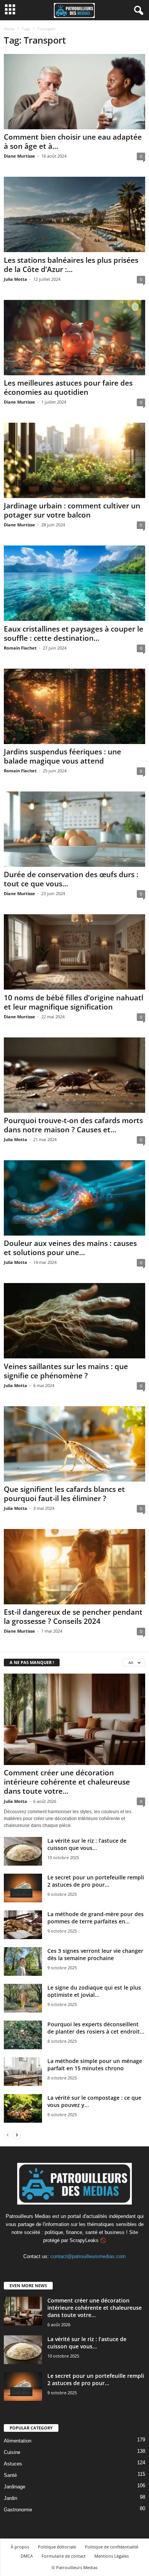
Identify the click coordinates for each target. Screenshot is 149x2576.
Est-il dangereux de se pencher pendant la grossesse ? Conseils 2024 (73, 1617)
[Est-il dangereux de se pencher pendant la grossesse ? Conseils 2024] (74, 1567)
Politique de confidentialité (112, 2547)
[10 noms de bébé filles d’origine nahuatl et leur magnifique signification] (74, 952)
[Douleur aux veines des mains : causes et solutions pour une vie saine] (74, 1198)
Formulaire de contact (64, 2556)
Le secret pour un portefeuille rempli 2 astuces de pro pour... (96, 1881)
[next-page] (17, 2135)
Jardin (11, 2498)
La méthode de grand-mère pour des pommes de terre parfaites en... (96, 1918)
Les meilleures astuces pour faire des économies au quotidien (68, 388)
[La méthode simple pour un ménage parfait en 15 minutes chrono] (23, 2072)
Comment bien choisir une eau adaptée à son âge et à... (73, 142)
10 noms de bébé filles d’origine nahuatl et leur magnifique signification (74, 1002)
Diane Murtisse (19, 156)
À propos (20, 2547)
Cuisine (12, 2452)
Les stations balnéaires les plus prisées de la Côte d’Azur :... (71, 265)
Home (9, 29)
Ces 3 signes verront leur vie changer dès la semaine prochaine (95, 1954)
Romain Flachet (20, 648)
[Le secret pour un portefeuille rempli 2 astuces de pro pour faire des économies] (23, 1888)
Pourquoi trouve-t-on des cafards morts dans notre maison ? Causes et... (73, 1125)
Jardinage (15, 2487)
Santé (10, 2475)
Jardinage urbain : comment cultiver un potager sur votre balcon (72, 510)
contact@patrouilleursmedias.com (88, 2256)
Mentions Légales (112, 2556)
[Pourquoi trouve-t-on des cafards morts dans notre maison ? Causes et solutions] (74, 1075)
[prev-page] (8, 2135)
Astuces (13, 2464)
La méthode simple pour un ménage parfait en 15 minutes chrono (95, 2065)
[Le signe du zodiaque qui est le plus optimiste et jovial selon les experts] (23, 1998)
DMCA (27, 2556)
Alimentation (18, 2441)
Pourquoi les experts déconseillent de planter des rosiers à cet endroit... (96, 2028)
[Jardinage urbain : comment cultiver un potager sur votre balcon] (74, 460)
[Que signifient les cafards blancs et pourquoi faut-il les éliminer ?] (74, 1444)
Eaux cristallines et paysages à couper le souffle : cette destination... (74, 633)
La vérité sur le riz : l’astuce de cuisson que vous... (87, 1844)
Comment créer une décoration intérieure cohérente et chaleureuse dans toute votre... (67, 1782)
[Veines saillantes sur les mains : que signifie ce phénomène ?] (74, 1321)
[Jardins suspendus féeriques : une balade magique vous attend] (74, 706)
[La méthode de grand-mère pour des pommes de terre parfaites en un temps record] (23, 1925)
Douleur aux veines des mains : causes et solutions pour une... (70, 1248)
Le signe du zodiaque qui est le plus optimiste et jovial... (94, 1991)
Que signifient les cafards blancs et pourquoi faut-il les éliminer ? (64, 1494)
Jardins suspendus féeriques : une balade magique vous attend (62, 756)
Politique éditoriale (57, 2547)
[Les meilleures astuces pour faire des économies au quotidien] (74, 338)
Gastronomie (18, 2510)
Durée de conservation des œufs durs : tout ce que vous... (71, 879)
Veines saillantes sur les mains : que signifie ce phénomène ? (66, 1371)
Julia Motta (15, 279)
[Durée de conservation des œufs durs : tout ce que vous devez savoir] (74, 829)
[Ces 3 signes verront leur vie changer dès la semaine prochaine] (23, 1961)
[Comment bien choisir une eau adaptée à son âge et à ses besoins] (74, 92)
